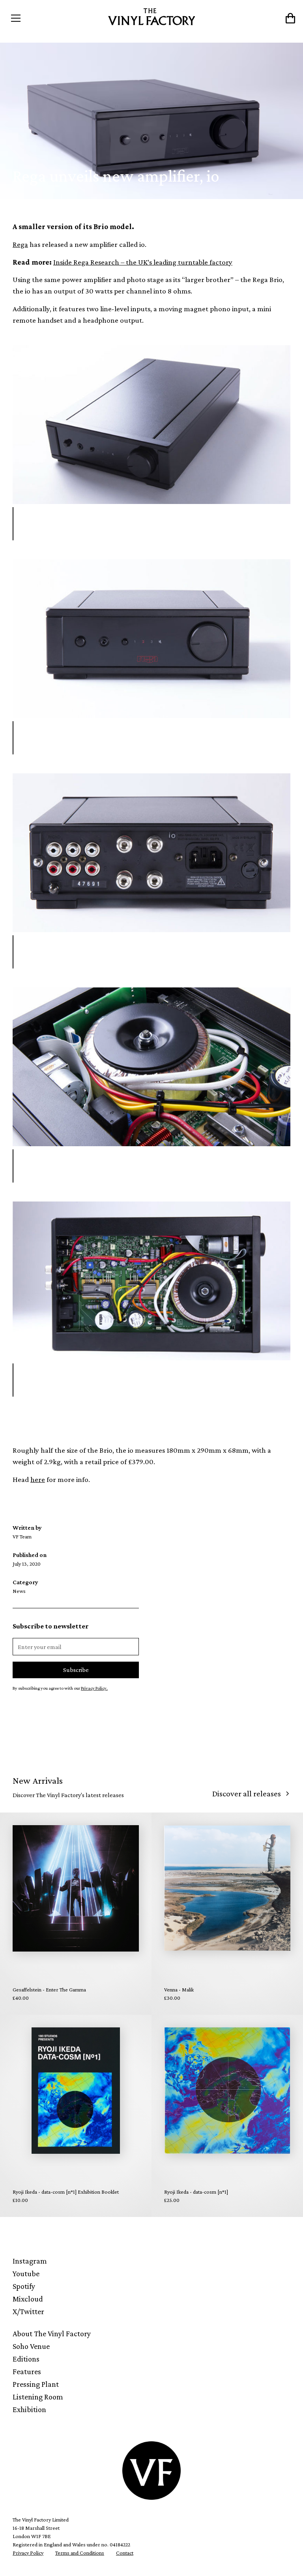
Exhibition (29, 2409)
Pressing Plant (36, 2384)
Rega (20, 244)
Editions (26, 2359)
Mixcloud (28, 2299)
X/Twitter (28, 2311)
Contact (125, 2553)
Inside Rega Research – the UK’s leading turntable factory (143, 262)
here (38, 1479)
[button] (43, 18)
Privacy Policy (28, 2553)
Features (27, 2371)
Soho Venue (31, 2346)
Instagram (30, 2261)
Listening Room (38, 2397)
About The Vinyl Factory (52, 2333)
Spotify (24, 2286)
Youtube (26, 2273)
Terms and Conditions (80, 2553)
